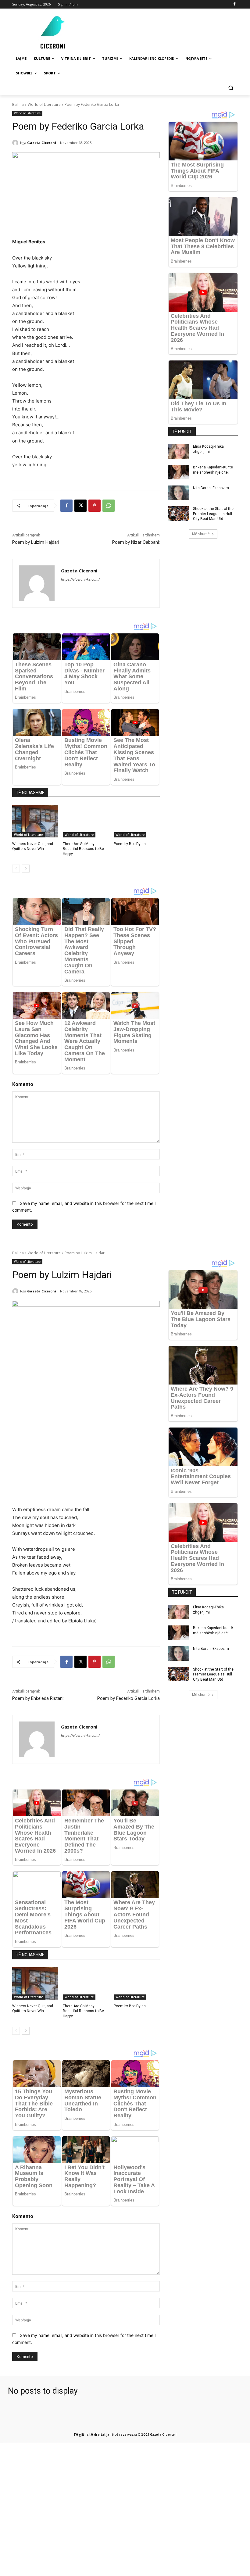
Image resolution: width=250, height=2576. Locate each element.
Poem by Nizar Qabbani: (136, 542)
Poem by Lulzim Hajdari (36, 542)
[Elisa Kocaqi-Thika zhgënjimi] (179, 451)
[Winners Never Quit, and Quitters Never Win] (35, 821)
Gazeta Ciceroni (42, 143)
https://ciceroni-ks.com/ (80, 579)
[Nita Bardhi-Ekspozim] (179, 493)
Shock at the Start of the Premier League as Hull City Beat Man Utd (213, 514)
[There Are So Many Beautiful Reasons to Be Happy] (86, 821)
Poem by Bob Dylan (130, 844)
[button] (231, 88)
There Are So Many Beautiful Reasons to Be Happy (83, 849)
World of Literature (44, 104)
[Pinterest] (95, 506)
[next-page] (26, 869)
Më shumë (201, 534)
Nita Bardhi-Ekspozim (211, 488)
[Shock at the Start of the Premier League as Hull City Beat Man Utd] (179, 514)
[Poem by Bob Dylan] (137, 821)
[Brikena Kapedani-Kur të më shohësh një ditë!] (179, 472)
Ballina (18, 104)
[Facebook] (234, 4)
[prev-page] (16, 869)
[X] (80, 506)
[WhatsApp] (109, 506)
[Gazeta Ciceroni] (16, 143)
